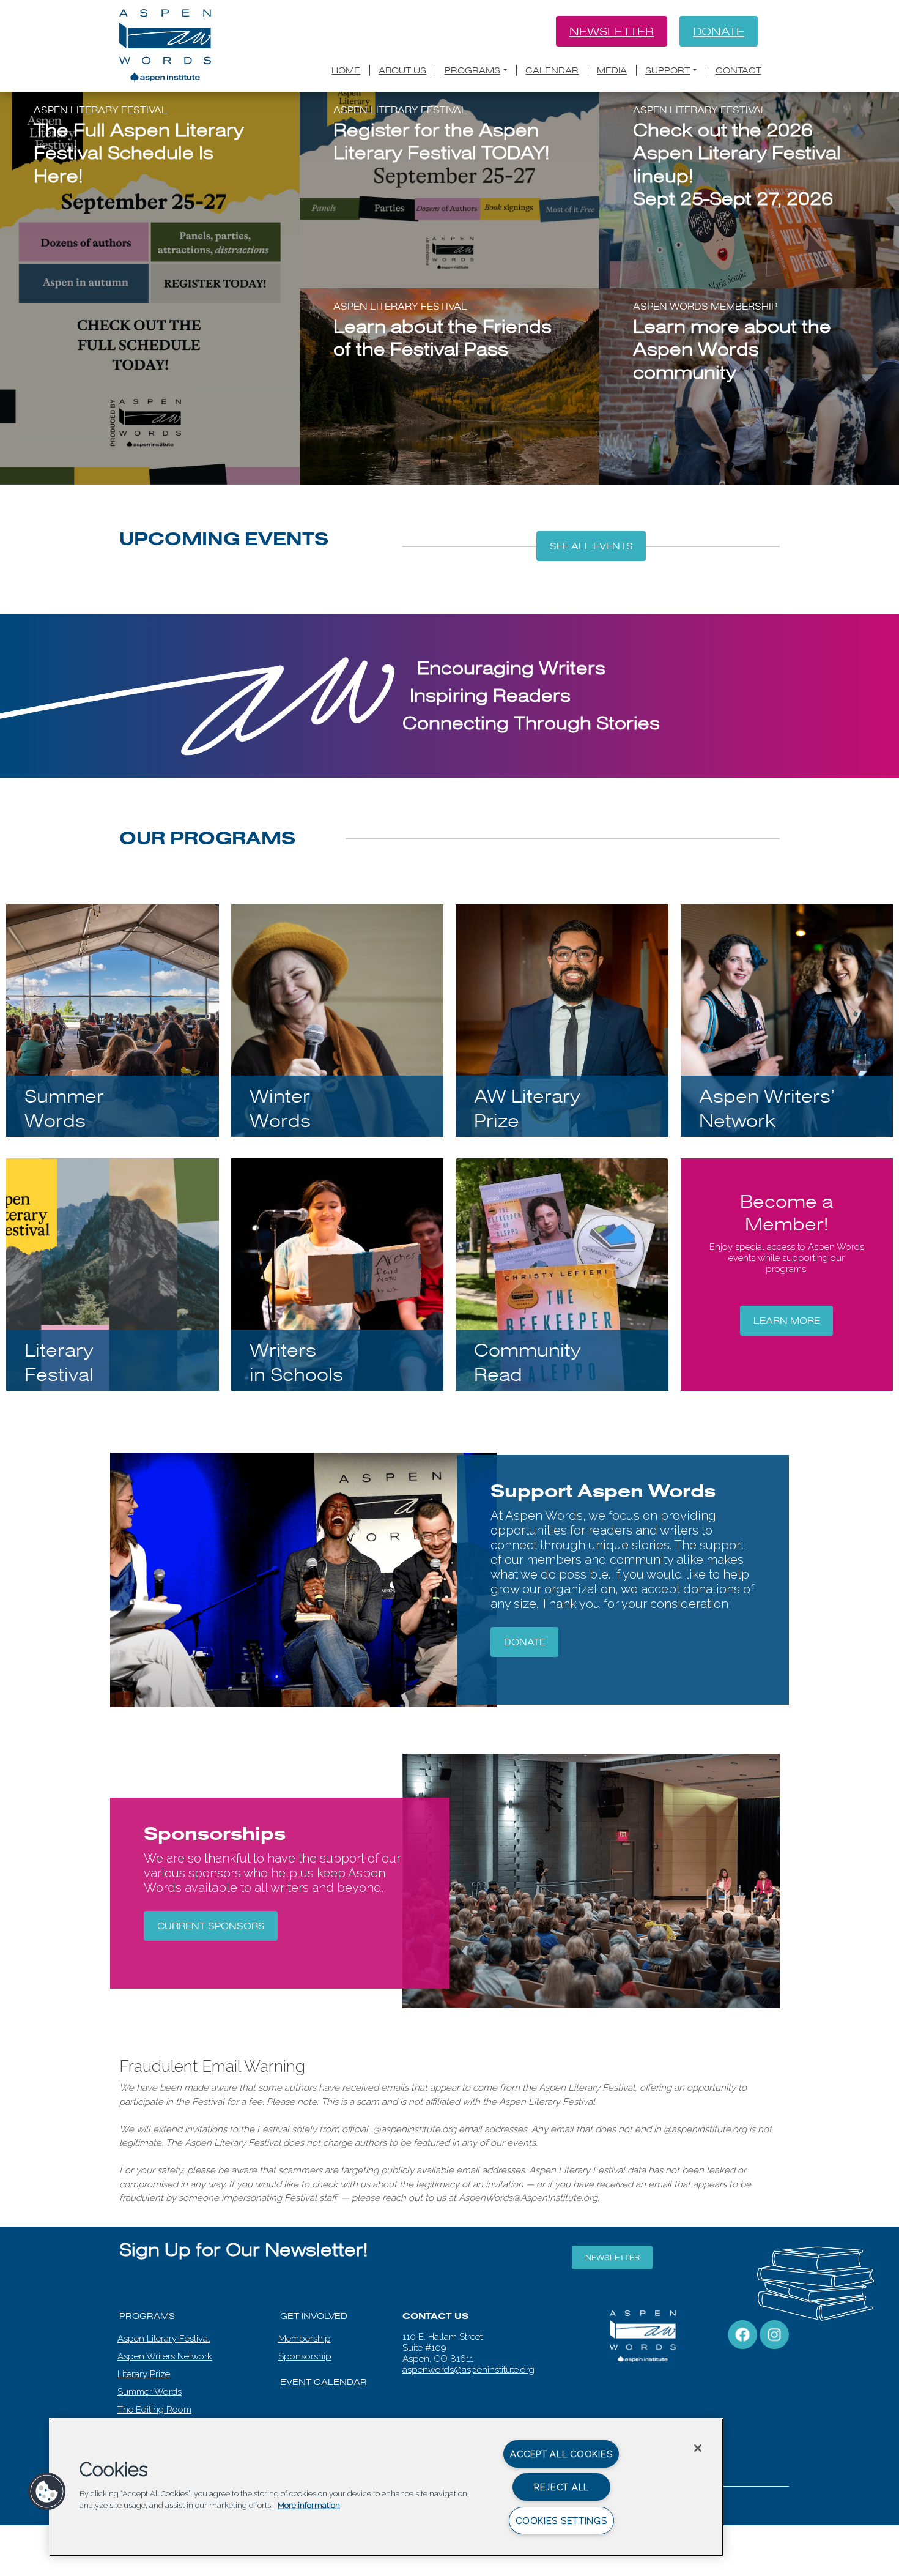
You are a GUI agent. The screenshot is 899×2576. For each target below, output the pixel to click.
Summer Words (150, 2392)
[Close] (698, 2448)
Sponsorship (305, 2356)
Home (346, 70)
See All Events (591, 546)
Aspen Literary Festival (164, 2339)
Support (668, 70)
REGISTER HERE (386, 258)
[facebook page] (742, 2334)
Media (612, 70)
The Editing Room (154, 2410)
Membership (305, 2339)
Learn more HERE (394, 405)
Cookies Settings (561, 2521)
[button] (47, 2492)
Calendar (552, 70)
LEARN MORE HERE (694, 415)
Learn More (787, 1321)
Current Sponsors (211, 1926)
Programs (472, 70)
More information (309, 2505)
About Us (402, 70)
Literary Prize (144, 2374)
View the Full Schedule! (114, 294)
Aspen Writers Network (165, 2356)
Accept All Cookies (561, 2454)
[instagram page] (774, 2334)
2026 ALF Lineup (689, 241)
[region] (386, 2487)
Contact (738, 70)
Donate (719, 31)
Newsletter (612, 31)
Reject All (561, 2487)
